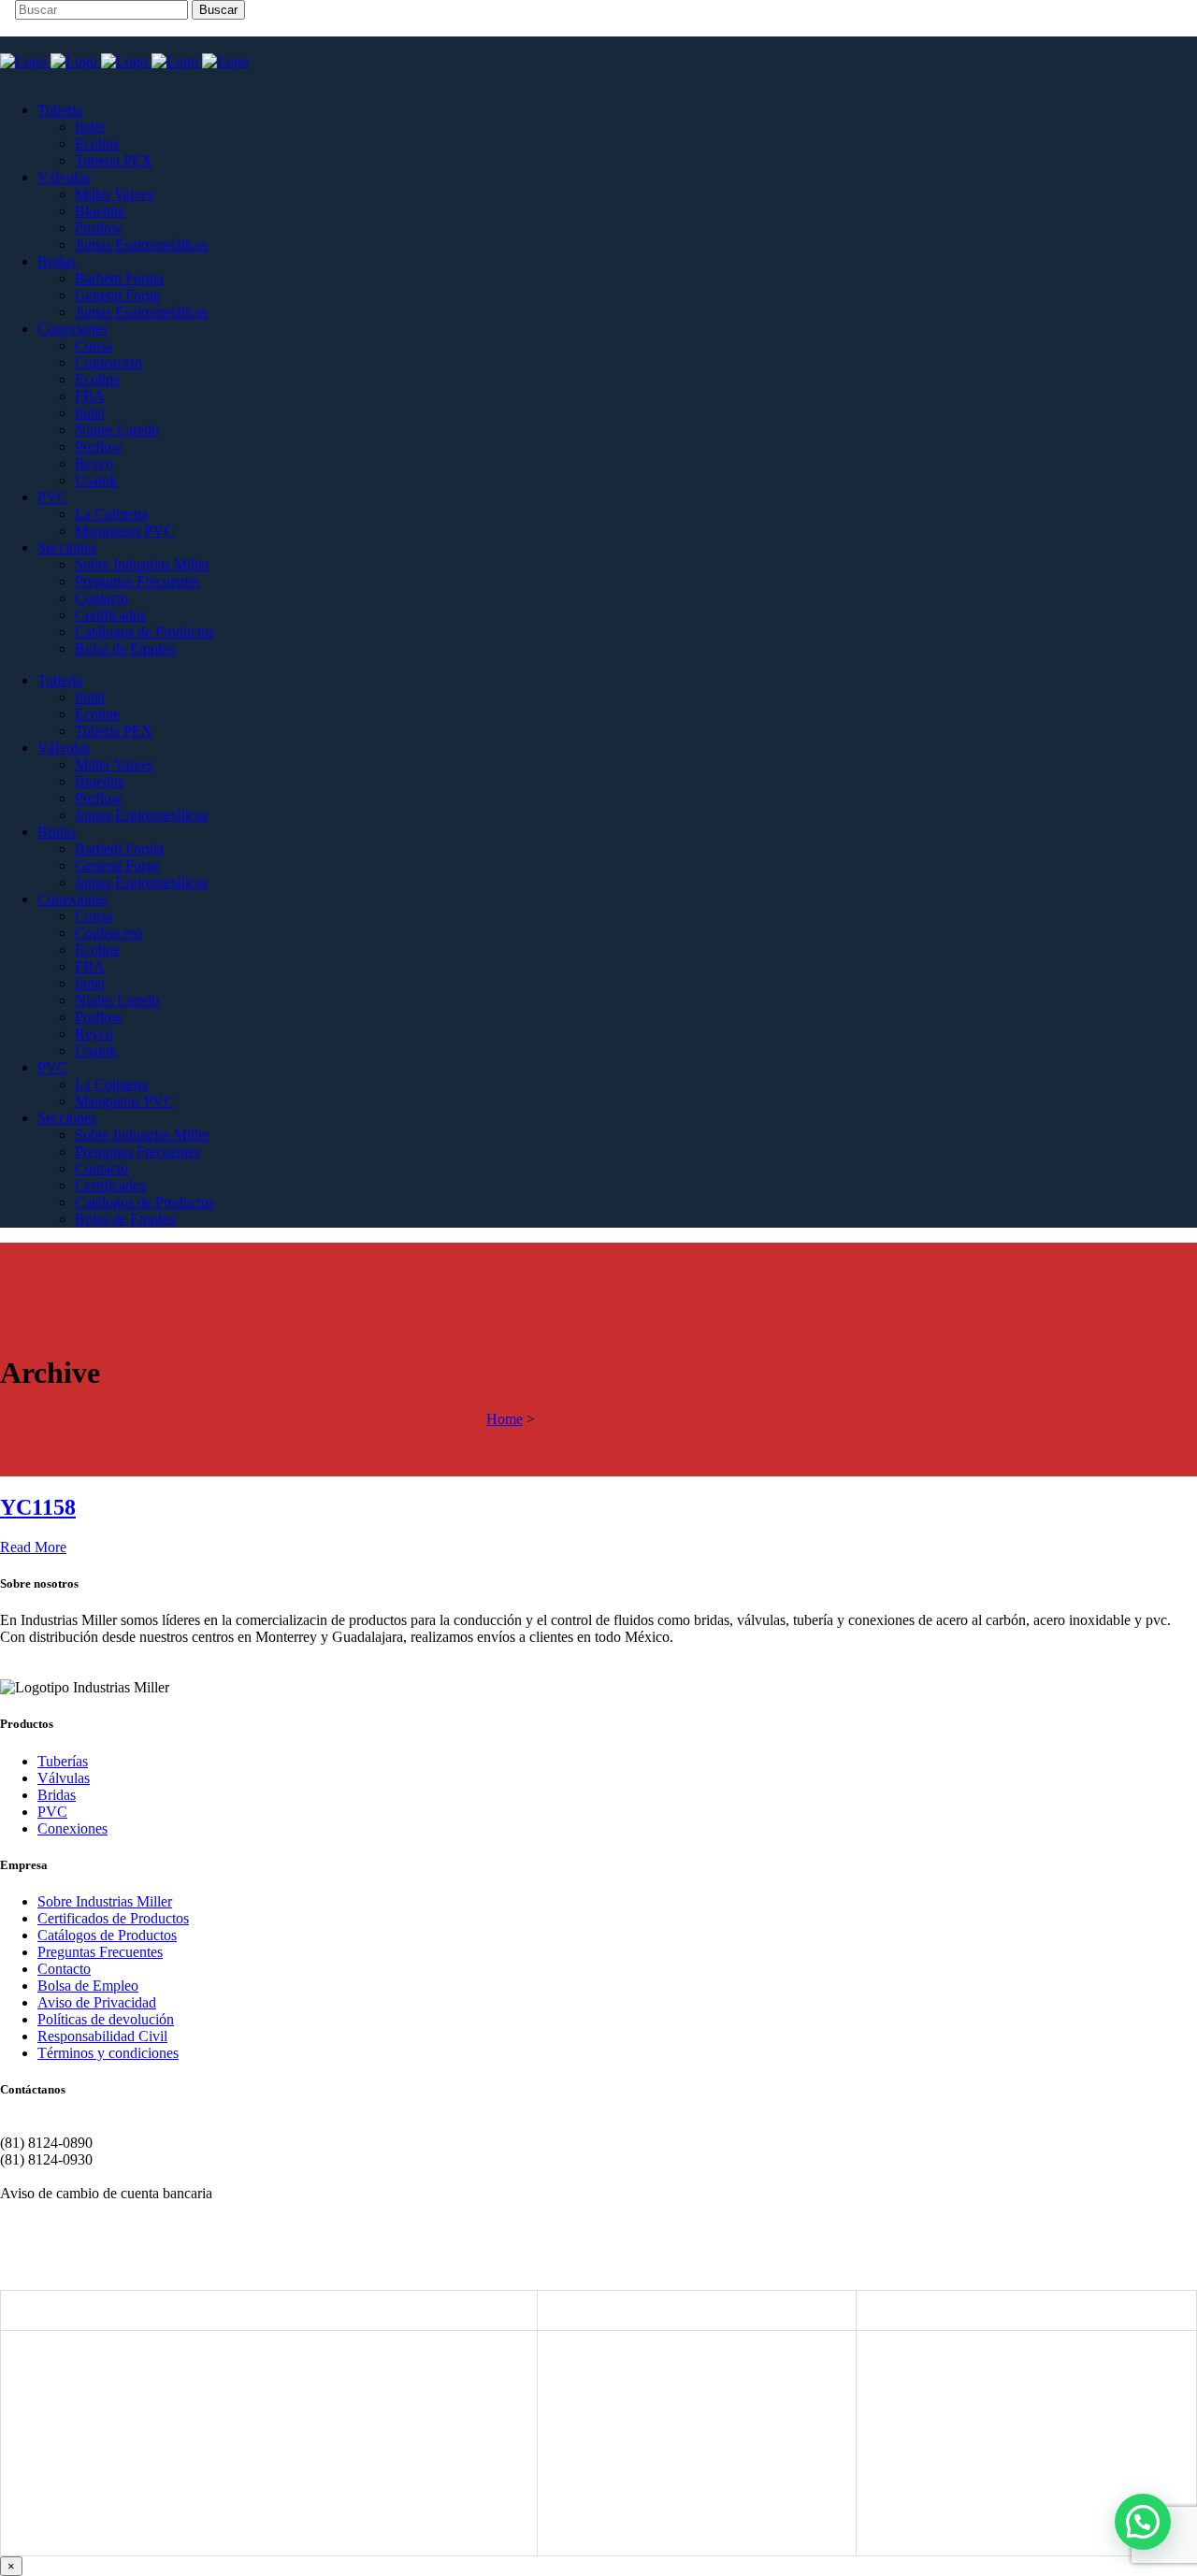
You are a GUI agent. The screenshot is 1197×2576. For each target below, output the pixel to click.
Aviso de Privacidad (97, 2002)
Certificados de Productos (113, 1918)
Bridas (57, 1795)
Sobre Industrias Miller (105, 1901)
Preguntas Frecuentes (100, 1952)
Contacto (64, 1969)
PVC (52, 1812)
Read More (33, 1547)
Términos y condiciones (108, 2053)
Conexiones (72, 1828)
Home (505, 1419)
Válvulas (64, 1778)
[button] (1143, 2522)
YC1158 (38, 1507)
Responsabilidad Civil (102, 2036)
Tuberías (63, 1761)
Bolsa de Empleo (88, 1986)
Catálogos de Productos (107, 1935)
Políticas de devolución (106, 2019)
